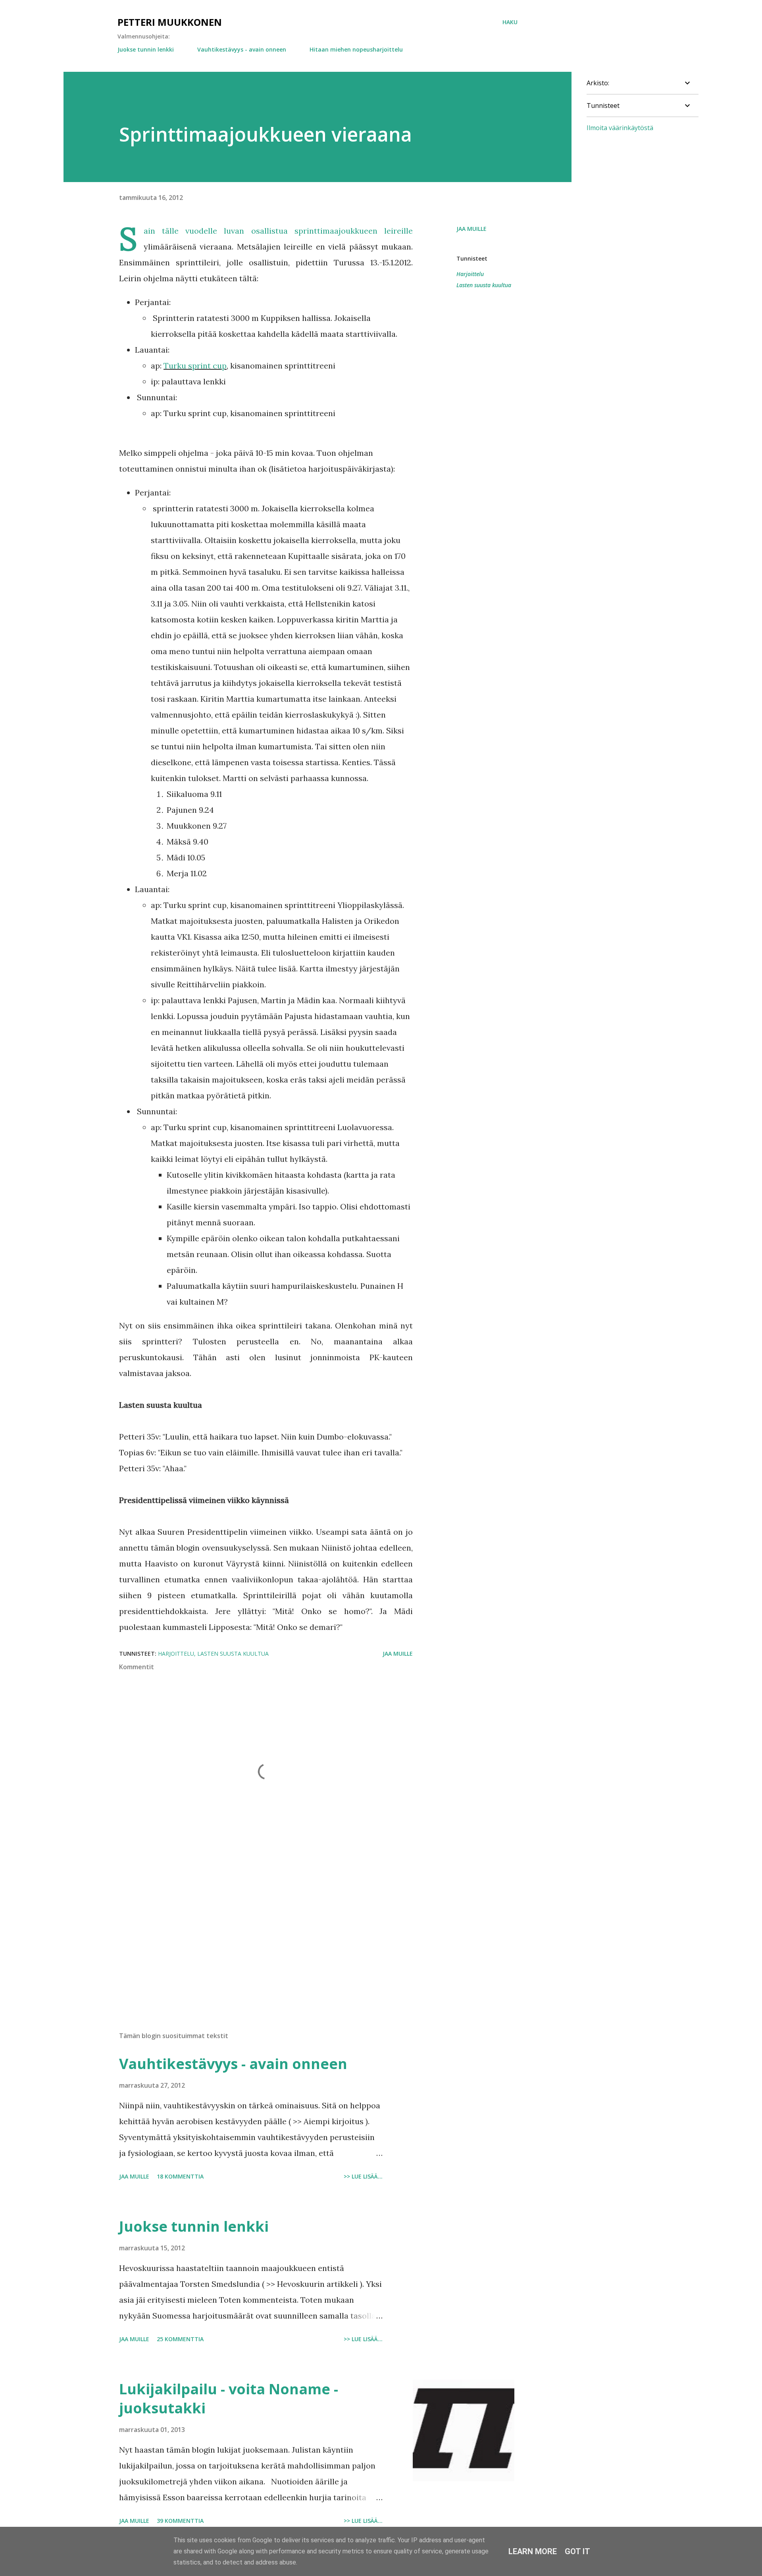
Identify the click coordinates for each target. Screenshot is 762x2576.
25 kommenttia (180, 2339)
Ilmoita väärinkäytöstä (620, 128)
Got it (577, 2551)
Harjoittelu (470, 274)
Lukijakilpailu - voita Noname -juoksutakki (229, 2398)
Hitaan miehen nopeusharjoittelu (356, 49)
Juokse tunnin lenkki (146, 49)
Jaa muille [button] (471, 229)
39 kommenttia (180, 2521)
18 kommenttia (180, 2176)
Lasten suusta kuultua (484, 285)
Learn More (533, 2551)
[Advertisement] (253, 1933)
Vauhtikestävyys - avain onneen (242, 49)
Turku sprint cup (195, 366)
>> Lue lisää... (363, 2176)
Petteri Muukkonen (170, 22)
